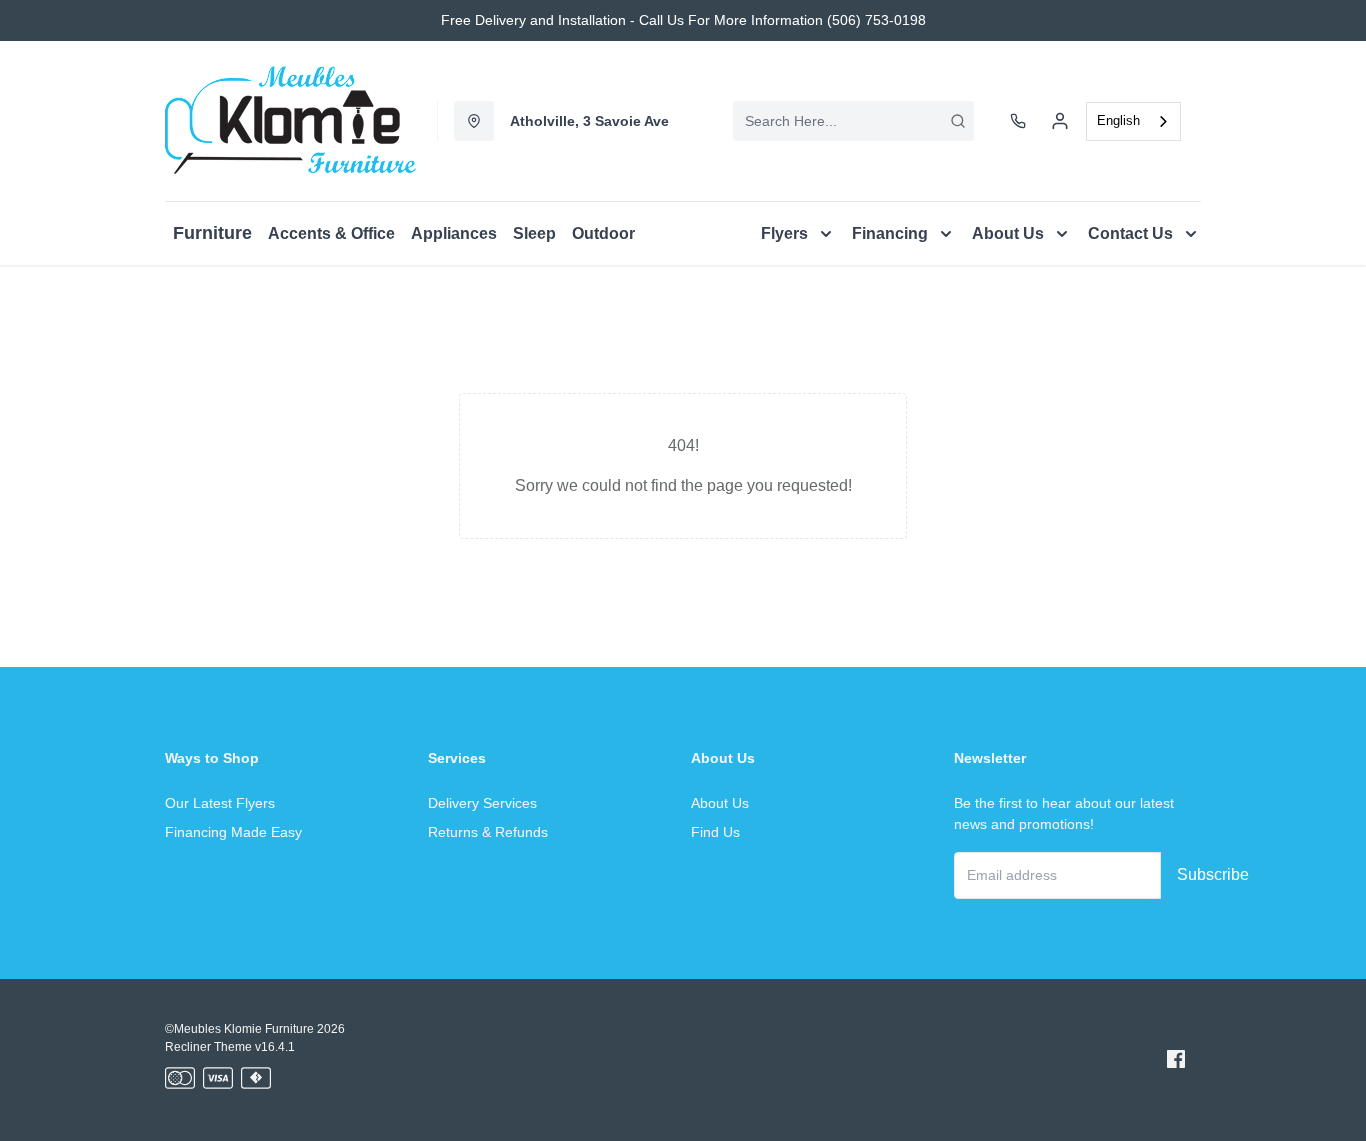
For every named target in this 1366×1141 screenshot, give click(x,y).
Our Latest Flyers (220, 803)
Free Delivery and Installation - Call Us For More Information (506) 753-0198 (683, 20)
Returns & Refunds (488, 832)
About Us (720, 803)
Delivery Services (482, 803)
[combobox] (853, 121)
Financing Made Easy (233, 832)
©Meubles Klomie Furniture (239, 1029)
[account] (1060, 121)
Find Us (715, 832)
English (1118, 120)
